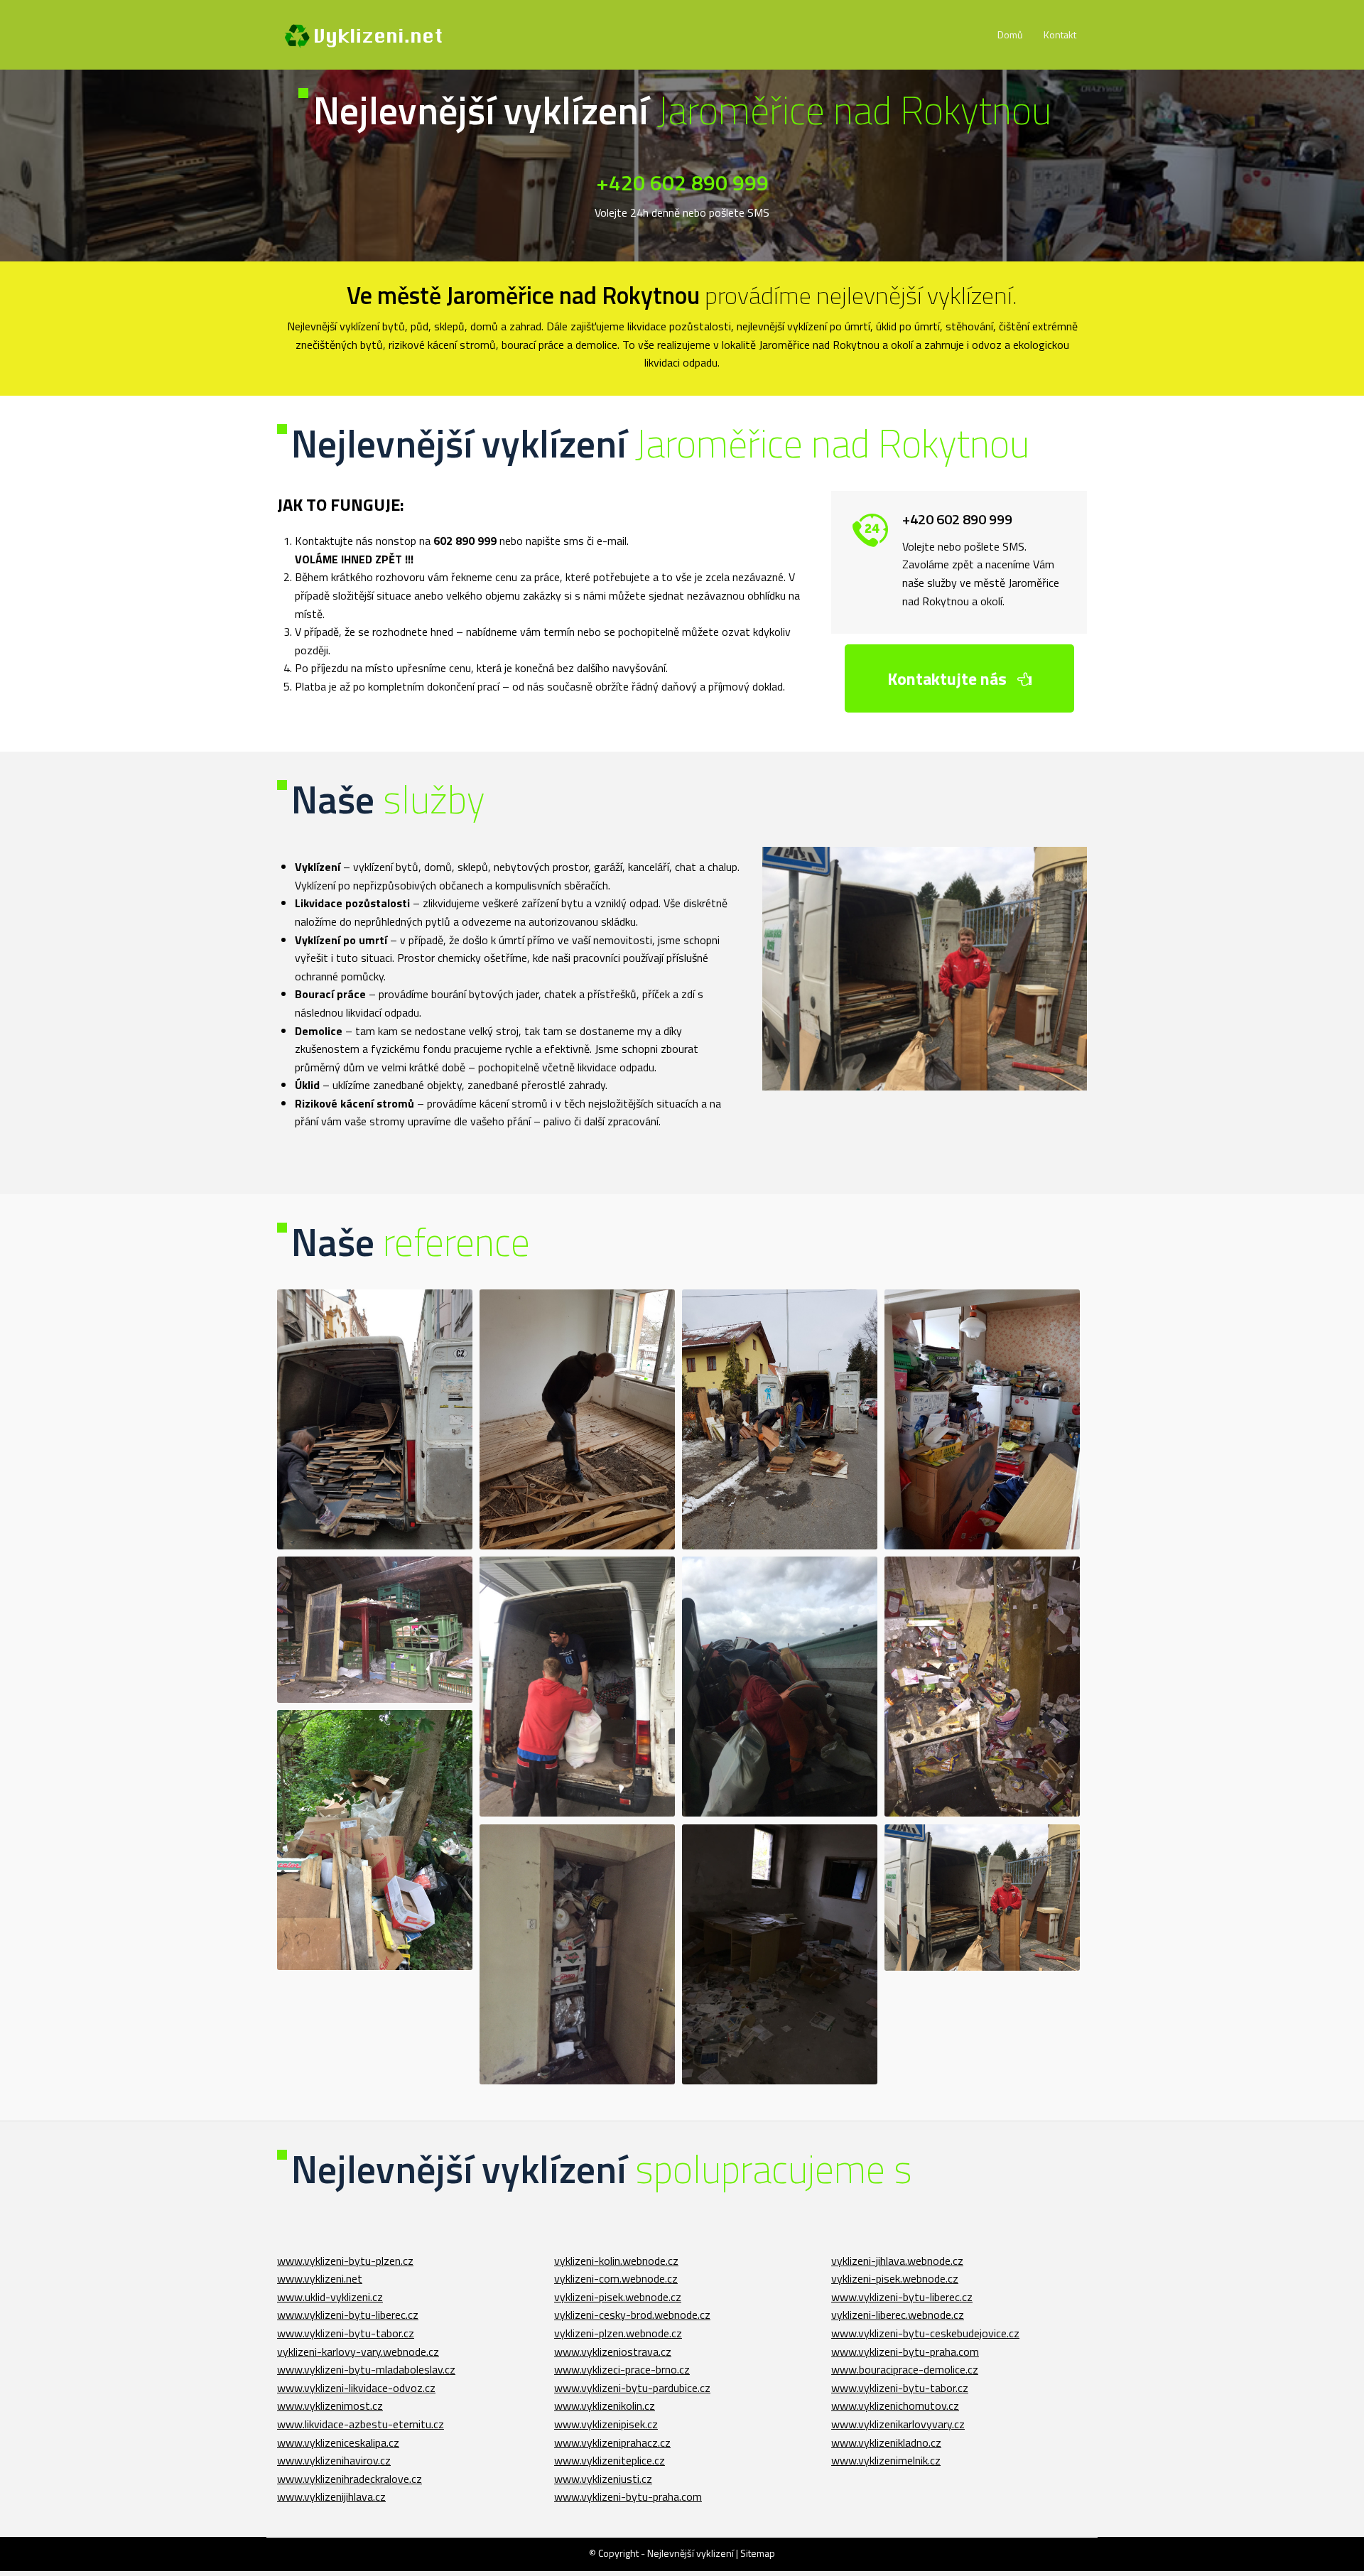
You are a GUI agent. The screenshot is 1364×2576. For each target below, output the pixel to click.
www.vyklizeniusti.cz (603, 2479)
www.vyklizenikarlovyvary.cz (898, 2424)
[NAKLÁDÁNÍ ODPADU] (375, 1420)
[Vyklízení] (780, 1687)
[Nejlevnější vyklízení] (366, 35)
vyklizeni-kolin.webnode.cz (616, 2261)
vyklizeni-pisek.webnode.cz (618, 2297)
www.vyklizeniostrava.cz (613, 2352)
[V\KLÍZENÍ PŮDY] (375, 1630)
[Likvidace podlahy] (577, 1420)
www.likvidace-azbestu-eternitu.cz (361, 2424)
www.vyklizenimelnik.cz (886, 2460)
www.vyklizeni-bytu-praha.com (628, 2496)
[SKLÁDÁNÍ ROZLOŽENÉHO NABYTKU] (982, 1898)
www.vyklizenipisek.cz (606, 2424)
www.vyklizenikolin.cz (605, 2405)
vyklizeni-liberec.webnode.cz (898, 2315)
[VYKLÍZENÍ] (780, 1687)
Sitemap (758, 2553)
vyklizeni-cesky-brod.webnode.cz (632, 2315)
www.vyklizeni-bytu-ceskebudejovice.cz (925, 2333)
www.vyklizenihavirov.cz (334, 2460)
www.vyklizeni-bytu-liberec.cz (348, 2315)
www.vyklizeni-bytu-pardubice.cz (632, 2388)
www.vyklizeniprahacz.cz (612, 2442)
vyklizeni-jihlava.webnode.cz (897, 2261)
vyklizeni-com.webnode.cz (616, 2278)
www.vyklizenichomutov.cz (895, 2405)
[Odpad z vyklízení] (375, 1840)
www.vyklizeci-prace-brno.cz (622, 2369)
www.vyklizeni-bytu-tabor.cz (346, 2333)
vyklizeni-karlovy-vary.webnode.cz (358, 2352)
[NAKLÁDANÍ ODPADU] (577, 1687)
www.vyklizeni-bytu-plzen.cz (345, 2261)
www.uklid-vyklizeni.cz (330, 2297)
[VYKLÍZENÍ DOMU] (577, 1955)
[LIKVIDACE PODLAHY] (577, 1420)
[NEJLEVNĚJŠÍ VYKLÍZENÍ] (780, 1420)
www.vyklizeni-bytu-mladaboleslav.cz (366, 2369)
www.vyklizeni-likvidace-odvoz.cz (356, 2388)
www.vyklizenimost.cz (330, 2405)
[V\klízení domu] (780, 1955)
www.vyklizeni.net (320, 2278)
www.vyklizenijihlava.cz (331, 2496)
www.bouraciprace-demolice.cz (905, 2369)
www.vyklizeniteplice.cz (610, 2460)
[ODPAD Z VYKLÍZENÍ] (375, 1840)
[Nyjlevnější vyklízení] (982, 1420)
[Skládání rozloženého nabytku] (982, 1898)
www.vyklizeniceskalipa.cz (338, 2442)
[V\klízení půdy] (375, 1630)
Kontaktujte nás (949, 678)
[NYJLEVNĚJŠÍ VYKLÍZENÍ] (982, 1420)
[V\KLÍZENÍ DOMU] (780, 1955)
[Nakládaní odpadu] (577, 1687)
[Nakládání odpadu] (375, 1420)
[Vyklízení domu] (577, 1955)
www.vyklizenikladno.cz (886, 2442)
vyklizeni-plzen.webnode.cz (618, 2333)
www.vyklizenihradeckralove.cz (350, 2479)
